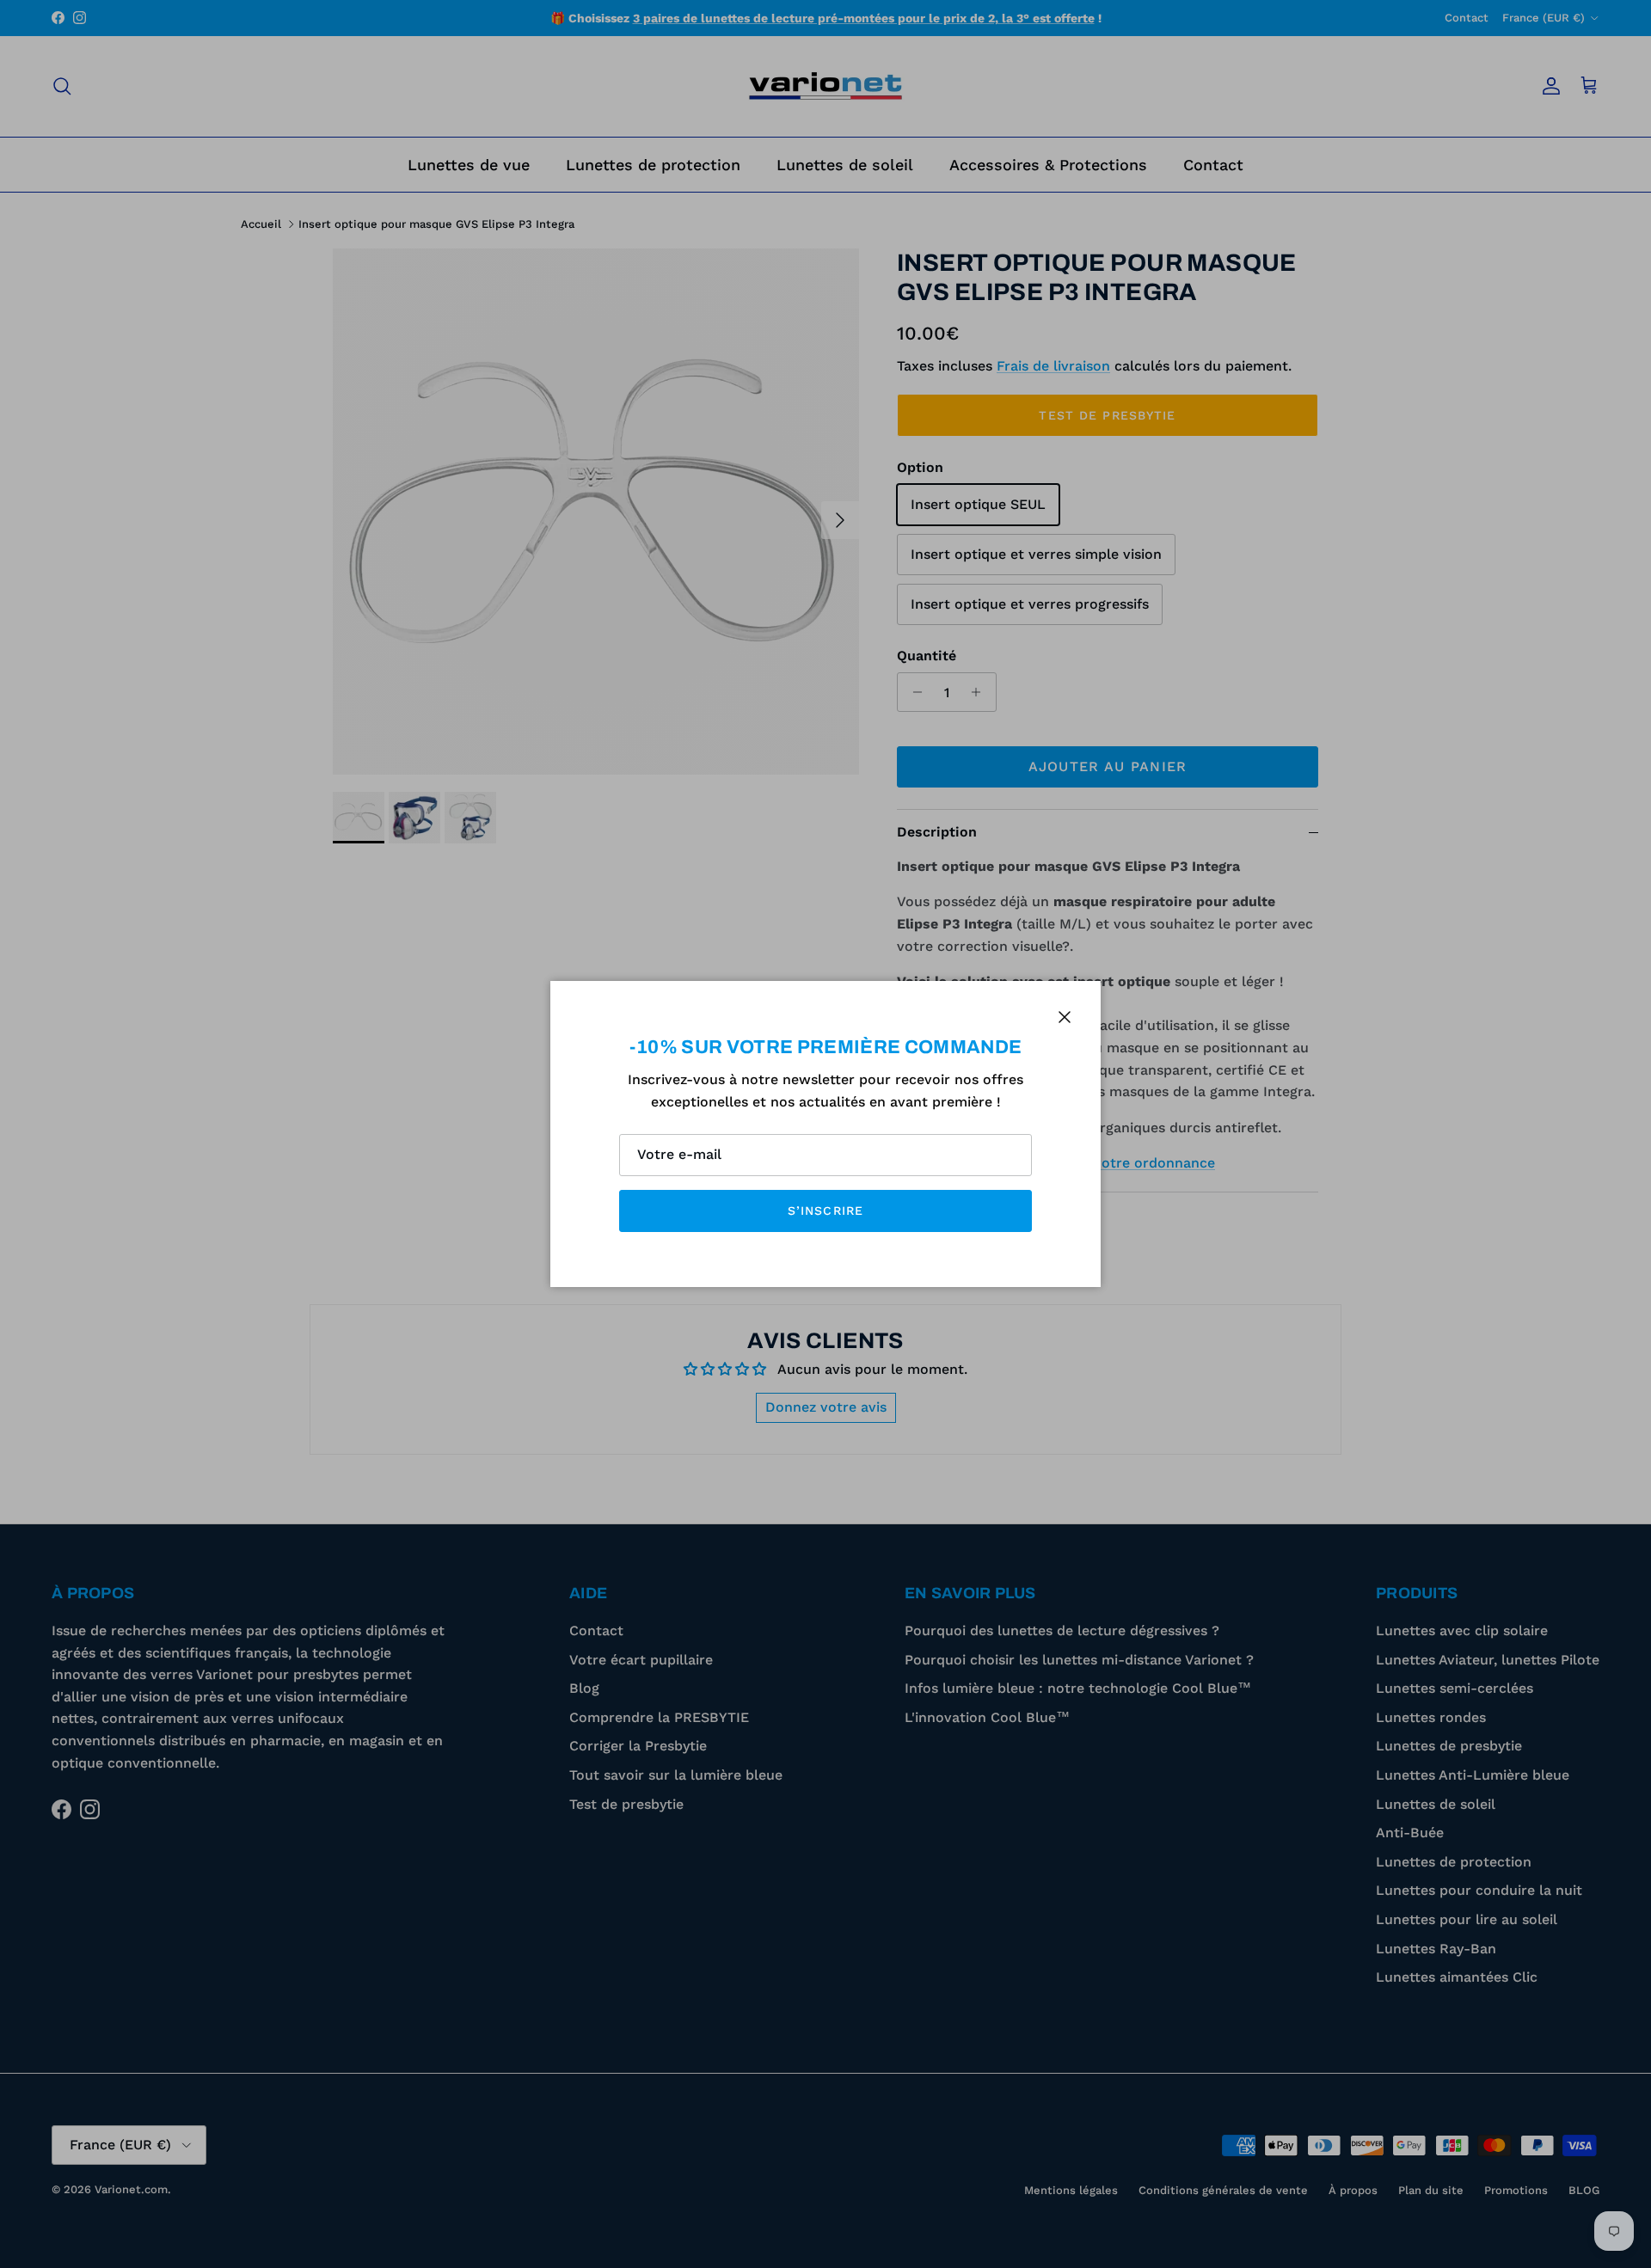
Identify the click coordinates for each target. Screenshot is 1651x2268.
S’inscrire (825, 1211)
